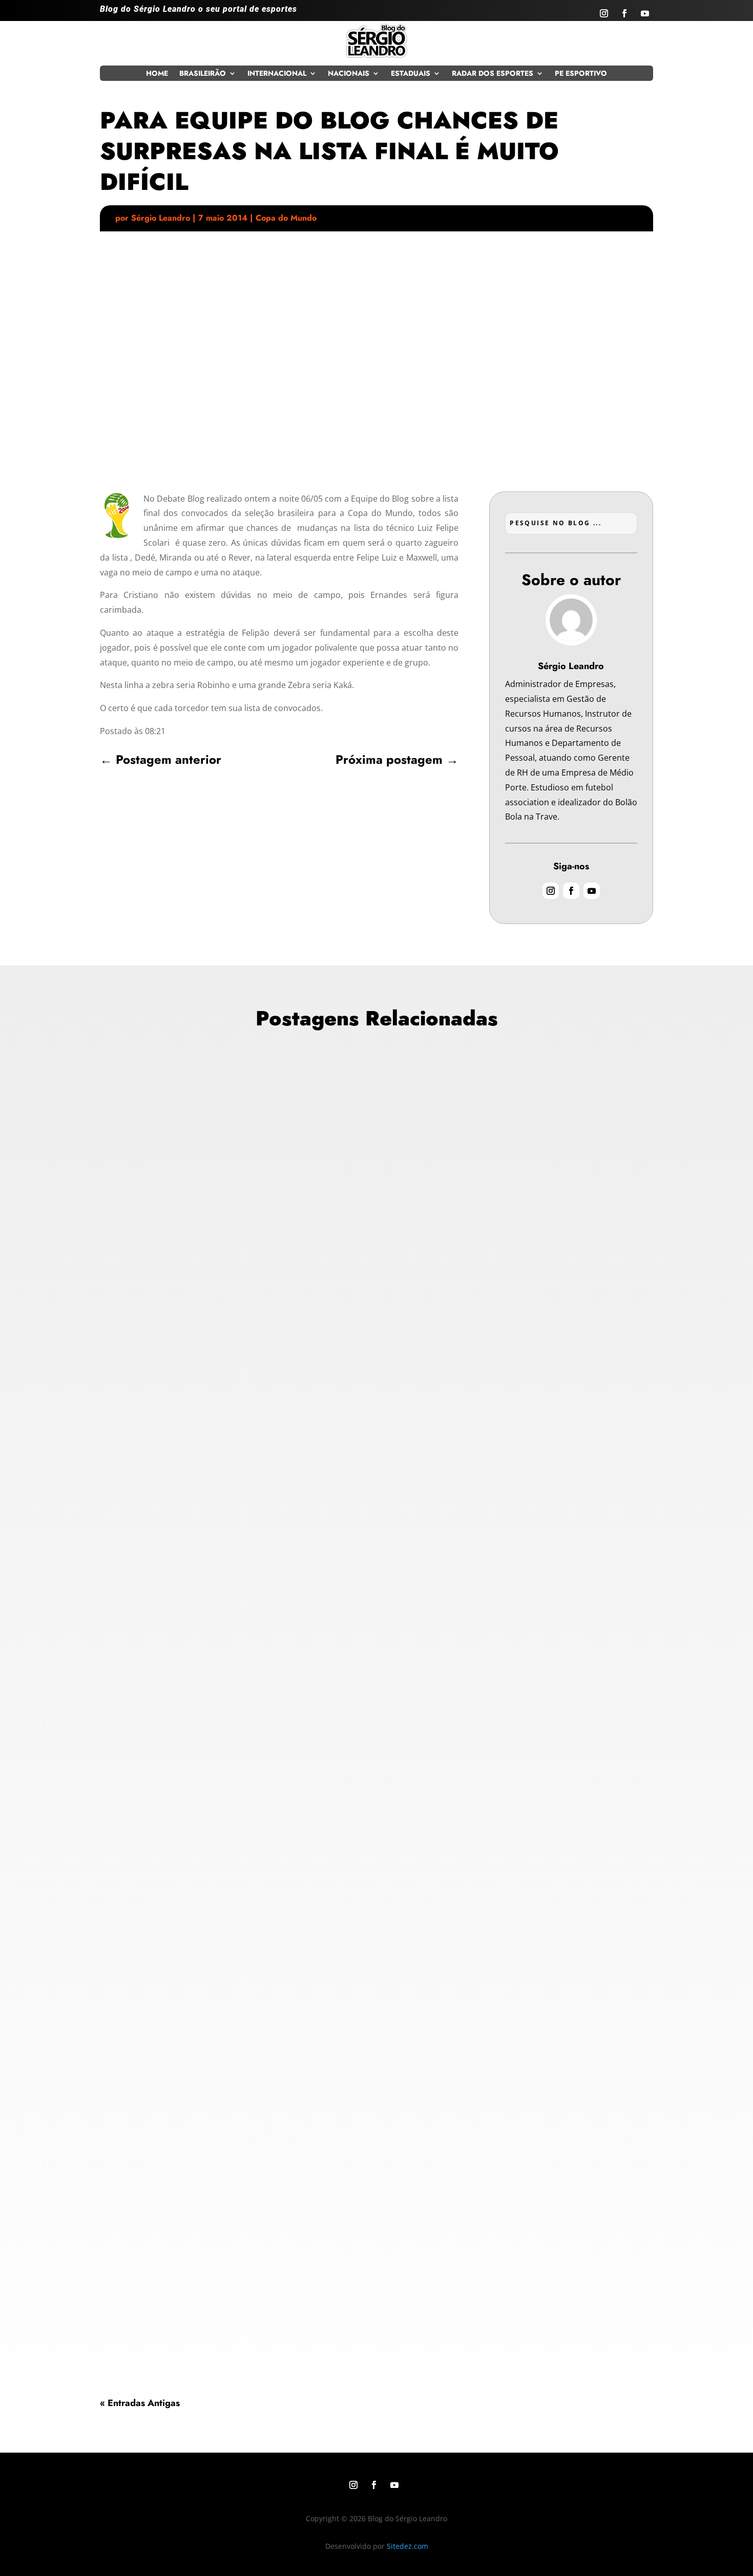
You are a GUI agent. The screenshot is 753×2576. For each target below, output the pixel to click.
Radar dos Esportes (493, 74)
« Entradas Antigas (140, 2403)
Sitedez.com (407, 2546)
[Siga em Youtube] (645, 13)
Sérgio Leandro (161, 218)
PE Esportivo (581, 74)
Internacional (277, 74)
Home (157, 74)
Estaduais (411, 74)
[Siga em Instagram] (604, 13)
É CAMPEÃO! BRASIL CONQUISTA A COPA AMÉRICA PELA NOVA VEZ (265, 1382)
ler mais (124, 1460)
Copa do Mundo (286, 218)
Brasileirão (203, 74)
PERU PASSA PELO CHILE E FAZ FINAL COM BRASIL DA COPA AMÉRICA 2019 (283, 2283)
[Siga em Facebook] (624, 13)
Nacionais (349, 74)
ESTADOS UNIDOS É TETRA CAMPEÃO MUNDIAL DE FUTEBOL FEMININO (272, 1840)
